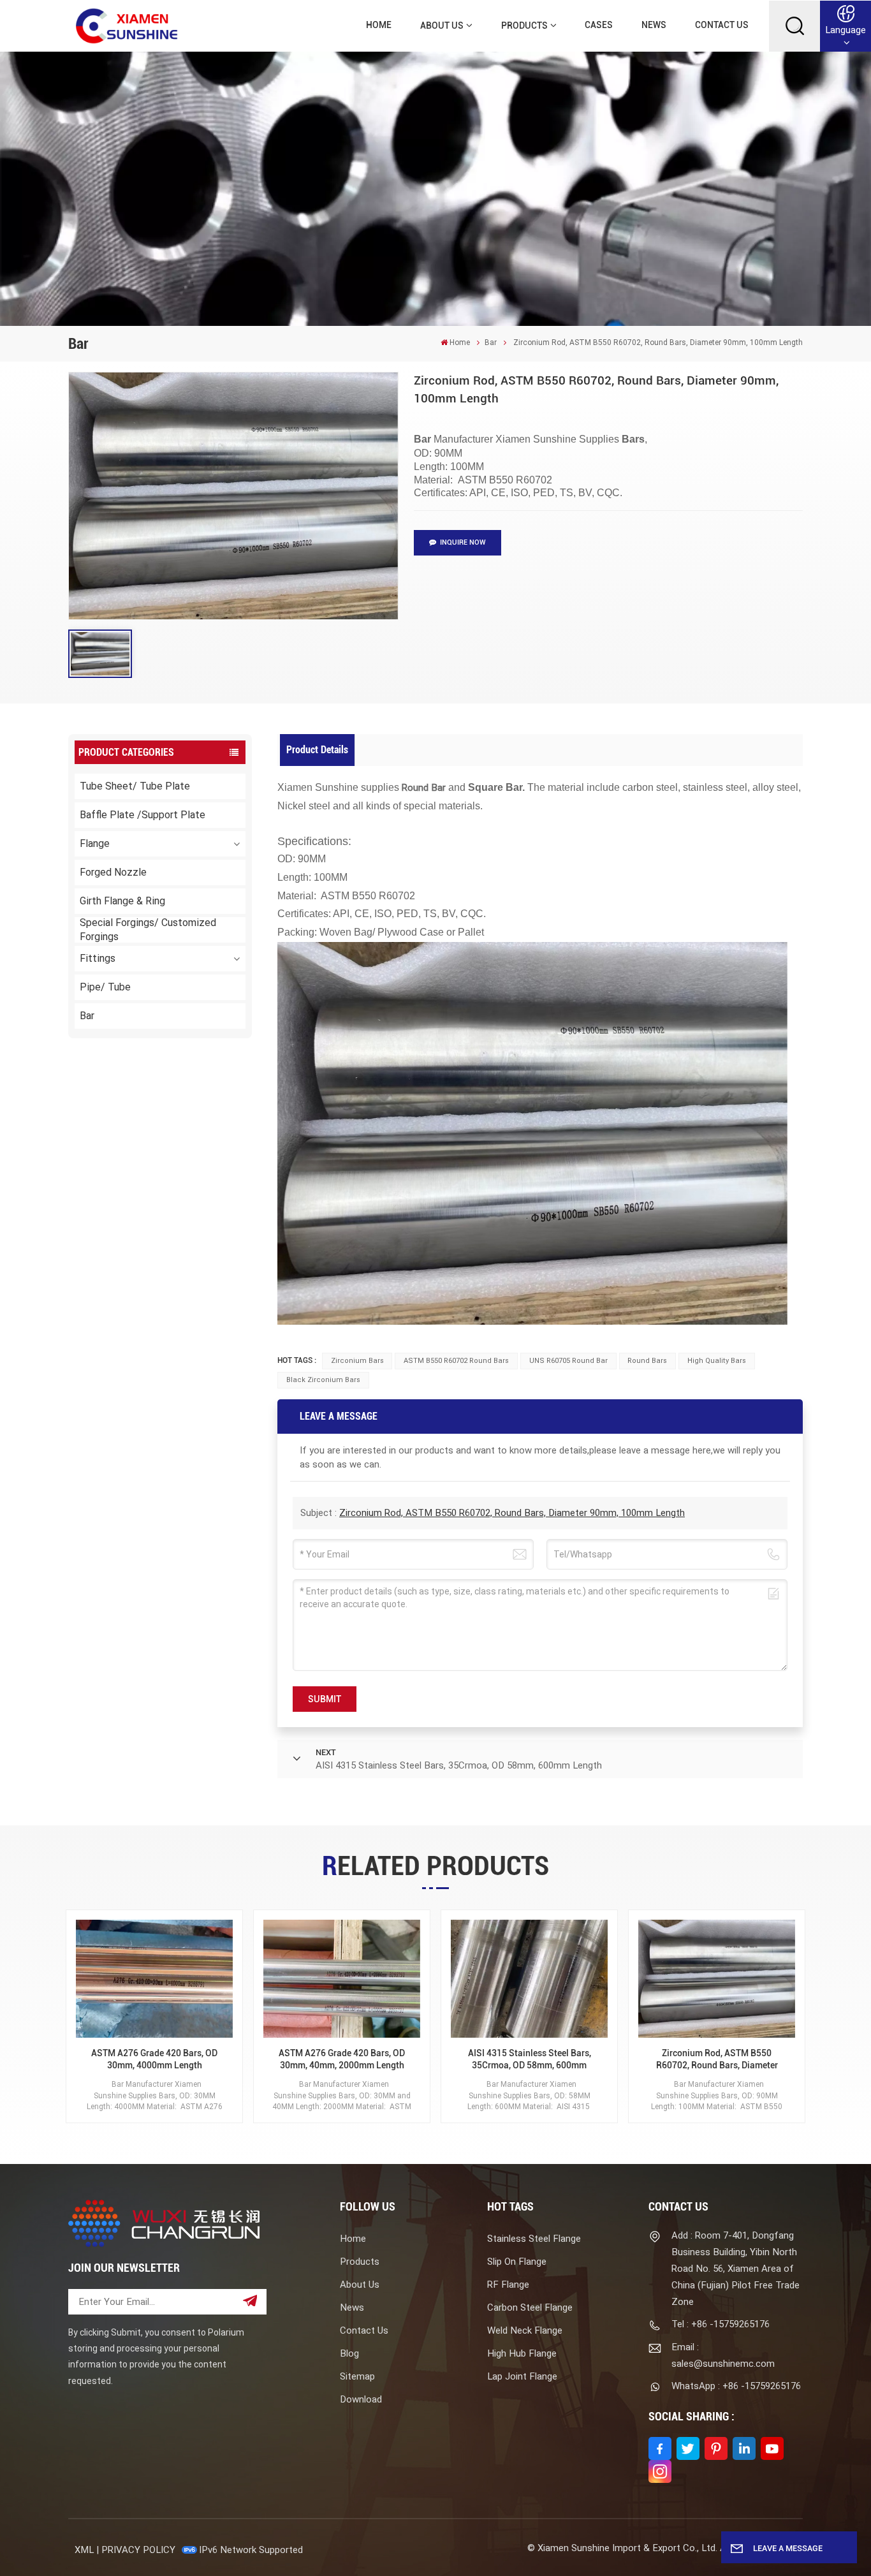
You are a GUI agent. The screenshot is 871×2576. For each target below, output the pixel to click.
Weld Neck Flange (525, 2330)
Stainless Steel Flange (534, 2239)
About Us (442, 26)
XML (84, 2550)
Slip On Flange (517, 2262)
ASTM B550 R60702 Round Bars (456, 1361)
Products (524, 26)
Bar (491, 342)
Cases (599, 25)
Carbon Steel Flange (530, 2307)
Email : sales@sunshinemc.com (723, 2355)
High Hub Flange (522, 2353)
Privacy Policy (138, 2550)
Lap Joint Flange (522, 2376)
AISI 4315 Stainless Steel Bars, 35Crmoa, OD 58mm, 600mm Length (530, 2060)
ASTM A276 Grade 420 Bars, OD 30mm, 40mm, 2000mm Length (342, 2059)
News (654, 25)
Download (361, 2399)
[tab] (318, 750)
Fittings (98, 958)
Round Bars (647, 1361)
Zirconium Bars (357, 1361)
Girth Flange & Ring (122, 901)
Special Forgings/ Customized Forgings (148, 930)
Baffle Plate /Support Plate (143, 815)
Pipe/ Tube (105, 987)
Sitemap (357, 2376)
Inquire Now (463, 542)
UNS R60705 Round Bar (568, 1361)
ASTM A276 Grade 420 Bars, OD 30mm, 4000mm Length (154, 2059)
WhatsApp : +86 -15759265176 (736, 2386)
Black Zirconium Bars (323, 1380)
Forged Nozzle (113, 872)
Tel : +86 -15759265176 (721, 2324)
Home (379, 25)
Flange (95, 843)
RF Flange (508, 2285)
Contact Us (722, 25)
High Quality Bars (717, 1361)
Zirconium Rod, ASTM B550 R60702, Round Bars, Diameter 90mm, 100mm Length (512, 1513)
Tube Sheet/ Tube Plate (135, 786)
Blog (349, 2353)
